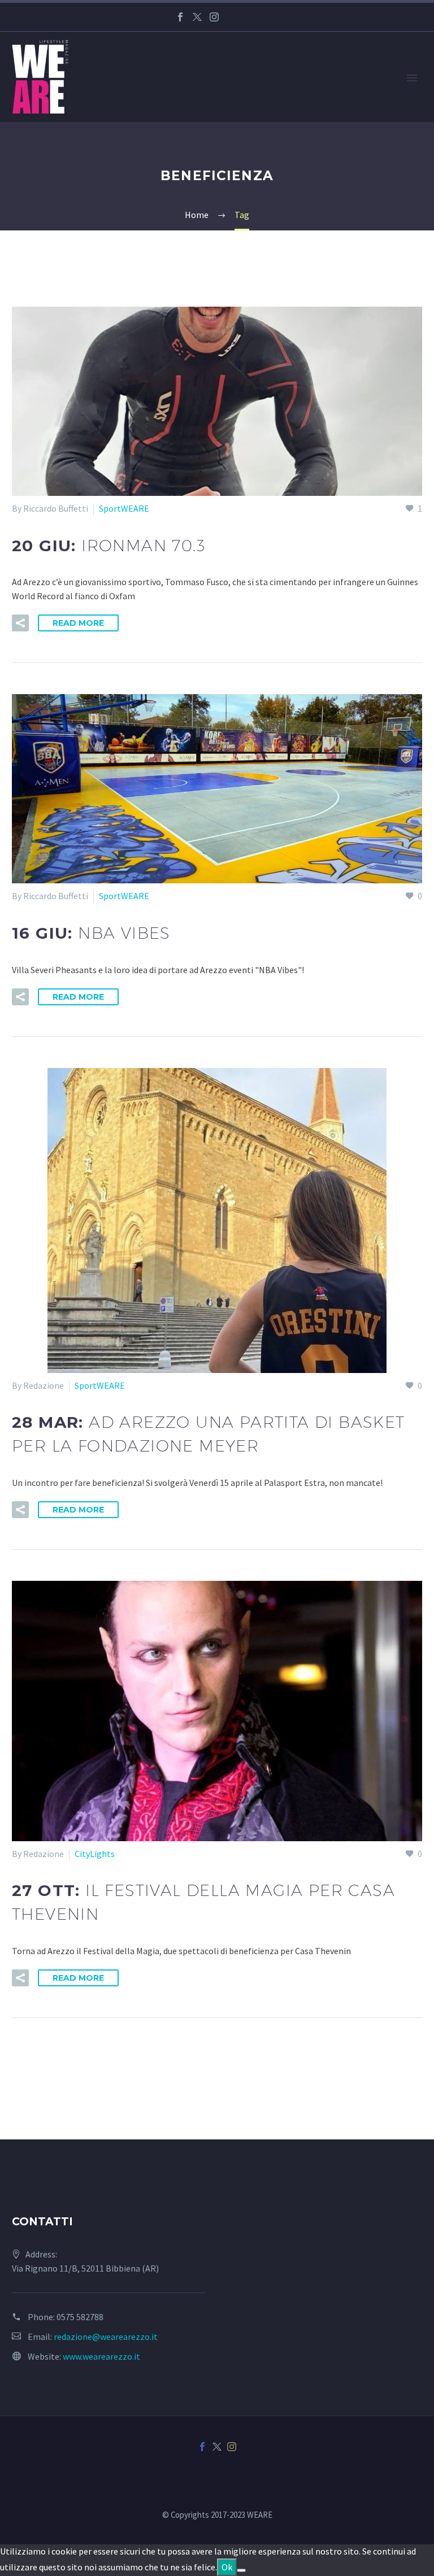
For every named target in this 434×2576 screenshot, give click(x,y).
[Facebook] (180, 17)
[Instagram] (214, 17)
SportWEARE (124, 508)
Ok (227, 2567)
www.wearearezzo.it (101, 2356)
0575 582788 (80, 2317)
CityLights (95, 1854)
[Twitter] (197, 17)
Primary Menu (412, 78)
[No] (241, 2570)
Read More (78, 623)
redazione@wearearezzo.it (106, 2337)
